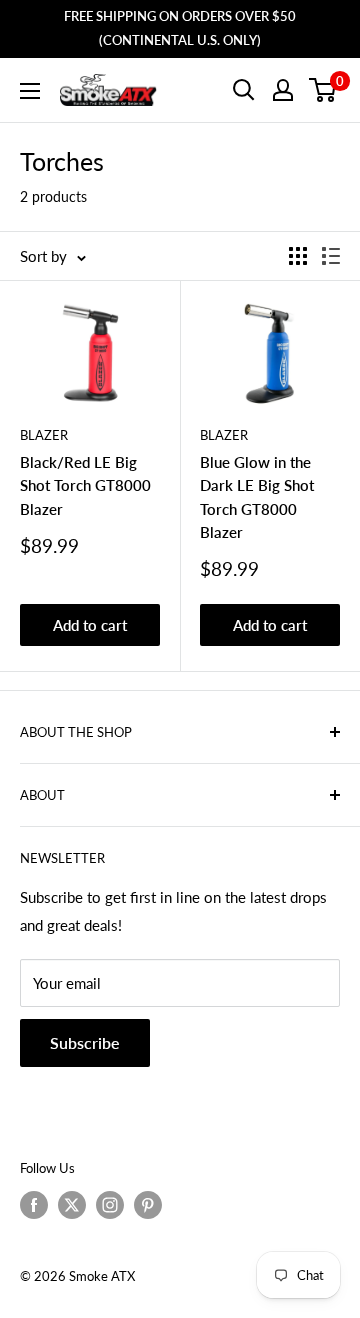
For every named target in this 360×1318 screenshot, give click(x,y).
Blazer (44, 435)
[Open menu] (30, 91)
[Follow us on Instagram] (110, 1205)
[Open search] (244, 90)
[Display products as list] (331, 256)
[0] (323, 90)
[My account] (283, 90)
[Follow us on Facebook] (34, 1205)
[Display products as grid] (298, 256)
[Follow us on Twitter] (72, 1205)
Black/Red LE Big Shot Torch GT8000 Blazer (85, 485)
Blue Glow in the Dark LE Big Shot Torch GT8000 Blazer (257, 497)
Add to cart (90, 625)
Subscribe (85, 1042)
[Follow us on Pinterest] (148, 1205)
